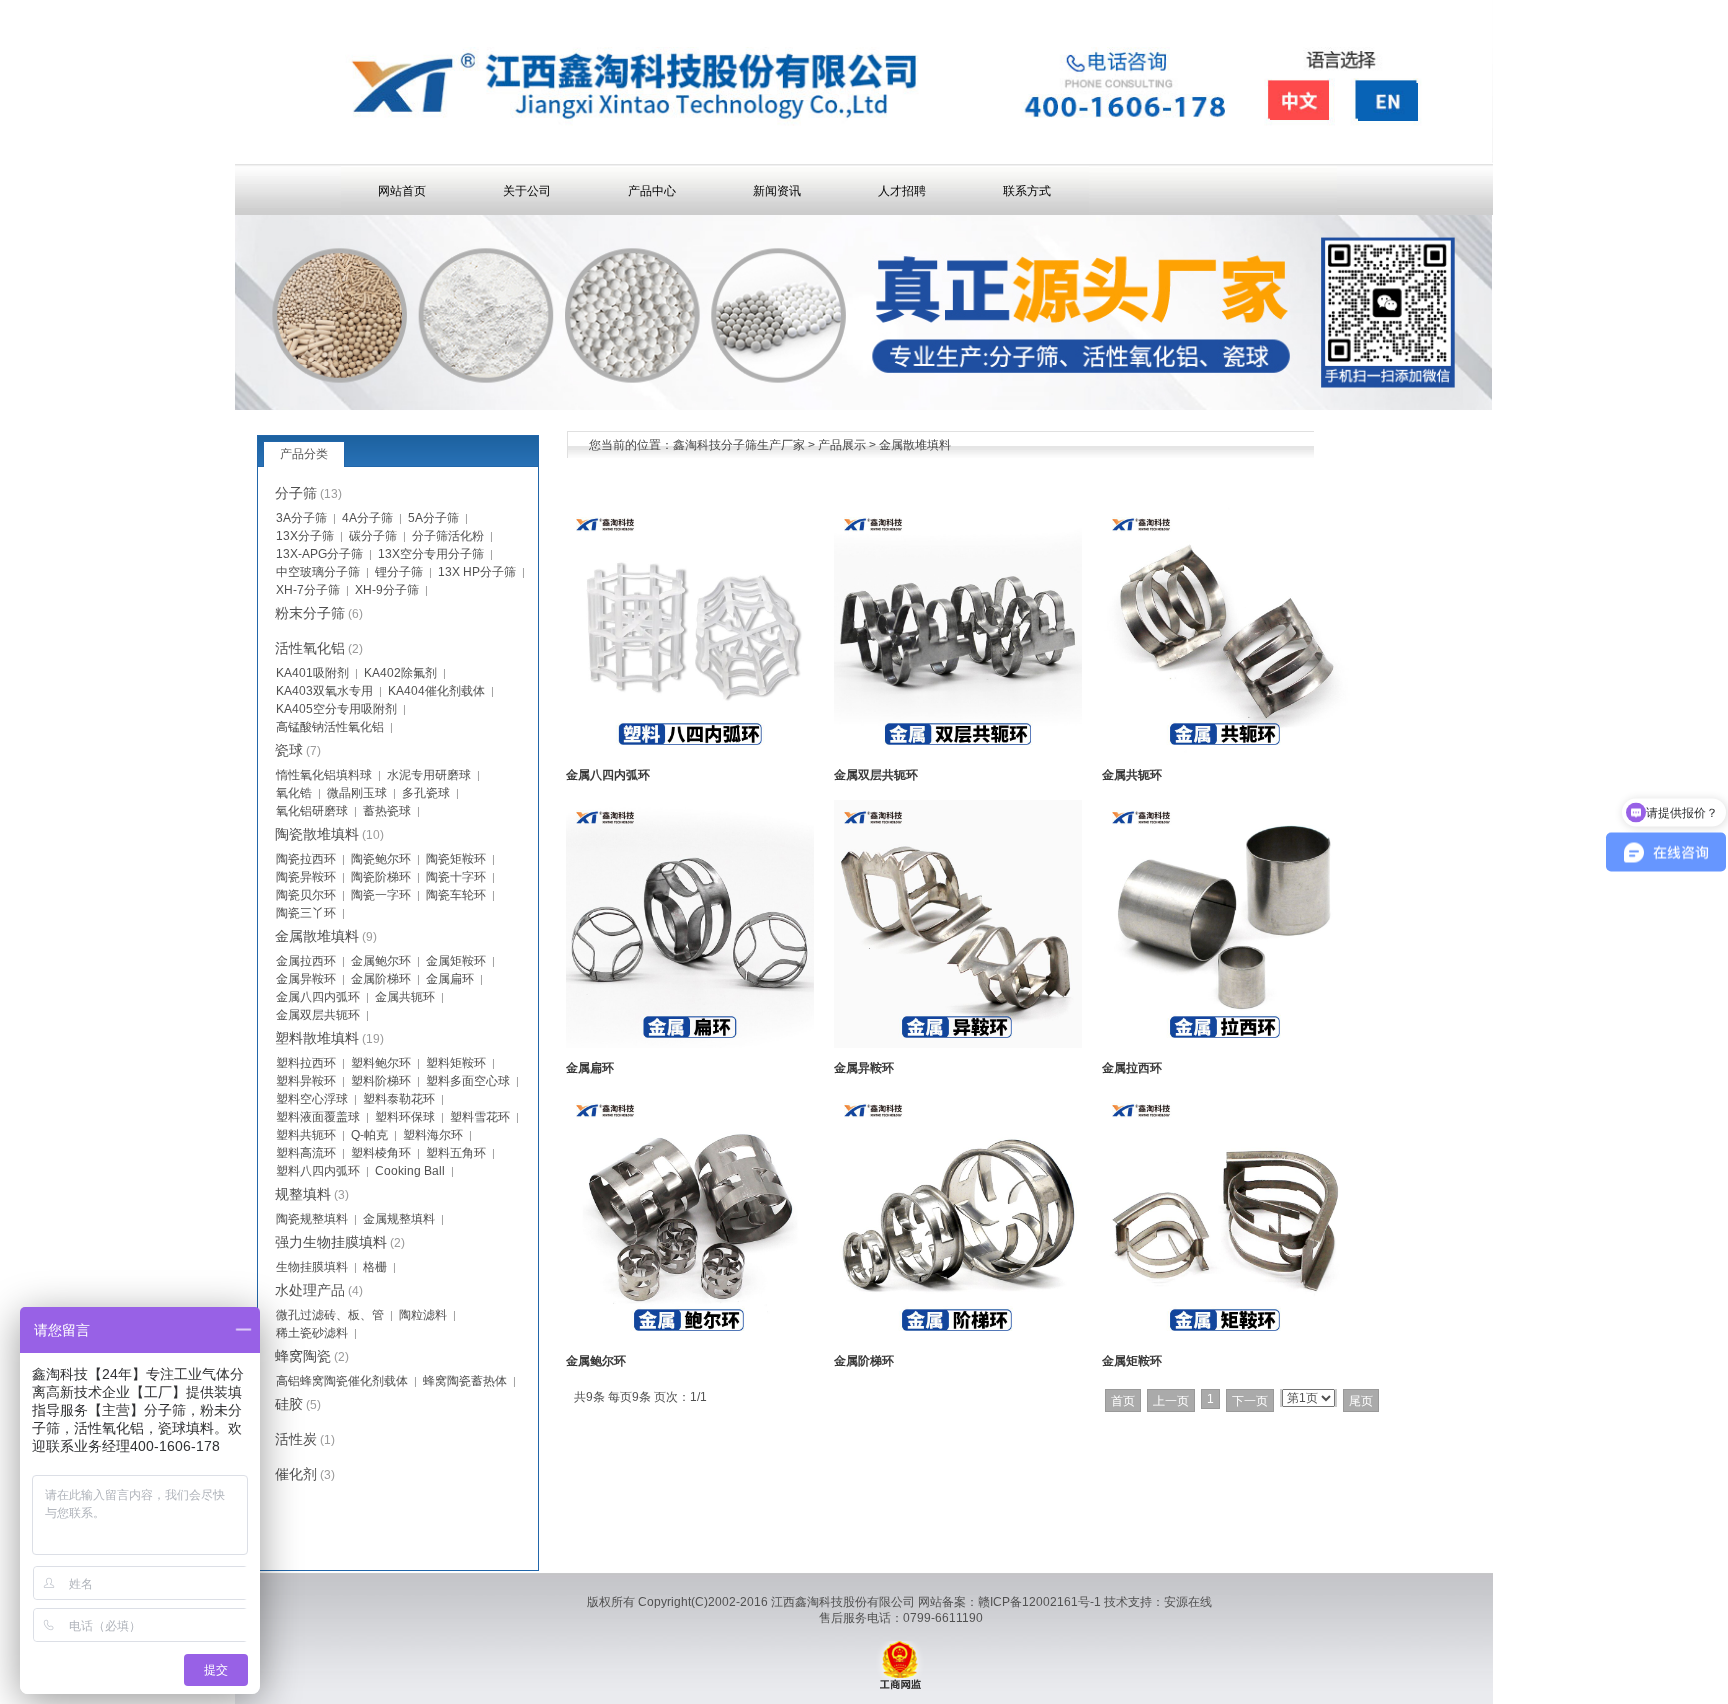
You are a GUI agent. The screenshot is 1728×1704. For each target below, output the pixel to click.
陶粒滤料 (423, 1315)
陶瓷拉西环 (306, 859)
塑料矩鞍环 (456, 1063)
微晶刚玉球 (357, 793)
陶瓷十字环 (456, 877)
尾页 (1361, 1401)
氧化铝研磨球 (312, 811)
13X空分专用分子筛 (431, 554)
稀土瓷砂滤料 (312, 1333)
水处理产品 (310, 1290)
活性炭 (296, 1439)
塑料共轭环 (306, 1135)
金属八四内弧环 (608, 775)
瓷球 (289, 750)
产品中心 (652, 191)
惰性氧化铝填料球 (324, 775)
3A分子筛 (301, 518)
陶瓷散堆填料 (317, 834)
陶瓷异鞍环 (306, 877)
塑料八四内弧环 (318, 1171)
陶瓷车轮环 (456, 895)
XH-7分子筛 (308, 590)
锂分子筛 (399, 572)
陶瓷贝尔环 (306, 895)
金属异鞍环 (864, 1068)
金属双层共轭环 (876, 775)
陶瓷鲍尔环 (381, 859)
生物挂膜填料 (312, 1267)
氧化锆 (294, 793)
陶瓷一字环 (381, 895)
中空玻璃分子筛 (318, 572)
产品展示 (842, 445)
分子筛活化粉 (448, 536)
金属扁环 (590, 1068)
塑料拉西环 (306, 1063)
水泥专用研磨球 (429, 775)
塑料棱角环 (381, 1153)
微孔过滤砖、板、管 (330, 1315)
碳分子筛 (373, 536)
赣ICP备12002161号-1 (1039, 1602)
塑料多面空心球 (468, 1081)
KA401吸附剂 (312, 673)
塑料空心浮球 (312, 1099)
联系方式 (1027, 191)
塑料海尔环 (433, 1135)
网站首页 (402, 191)
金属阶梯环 (864, 1361)
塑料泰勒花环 (399, 1099)
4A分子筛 (367, 518)
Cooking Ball (410, 1171)
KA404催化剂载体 (436, 691)
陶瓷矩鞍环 (456, 859)
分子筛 (296, 493)
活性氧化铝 (310, 648)
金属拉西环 (1132, 1068)
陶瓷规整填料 (312, 1219)
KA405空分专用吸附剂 (336, 709)
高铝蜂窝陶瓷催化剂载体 (342, 1381)
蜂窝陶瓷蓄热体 (465, 1381)
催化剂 (296, 1474)
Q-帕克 (369, 1135)
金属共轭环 (1132, 775)
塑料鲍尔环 (381, 1063)
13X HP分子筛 (477, 572)
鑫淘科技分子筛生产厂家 (739, 445)
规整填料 (303, 1194)
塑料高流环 (306, 1153)
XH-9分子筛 (387, 590)
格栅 (375, 1267)
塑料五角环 (456, 1153)
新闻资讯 (777, 191)
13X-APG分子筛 (319, 554)
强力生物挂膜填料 (331, 1242)
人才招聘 (902, 191)
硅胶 (289, 1404)
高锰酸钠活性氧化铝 (330, 727)
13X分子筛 (305, 536)
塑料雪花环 (480, 1117)
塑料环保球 (405, 1117)
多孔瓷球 (426, 793)
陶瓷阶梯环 (381, 877)
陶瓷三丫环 (306, 913)
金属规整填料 (399, 1219)
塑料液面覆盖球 (318, 1117)
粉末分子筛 (310, 613)
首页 (1123, 1401)
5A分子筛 (433, 518)
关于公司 (527, 191)
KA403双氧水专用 (324, 691)
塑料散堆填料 (317, 1038)
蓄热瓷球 (387, 811)
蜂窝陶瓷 (303, 1356)
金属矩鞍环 (1132, 1361)
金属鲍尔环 (596, 1361)
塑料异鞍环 (306, 1081)
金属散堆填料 (915, 445)
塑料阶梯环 (381, 1081)
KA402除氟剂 (400, 673)
